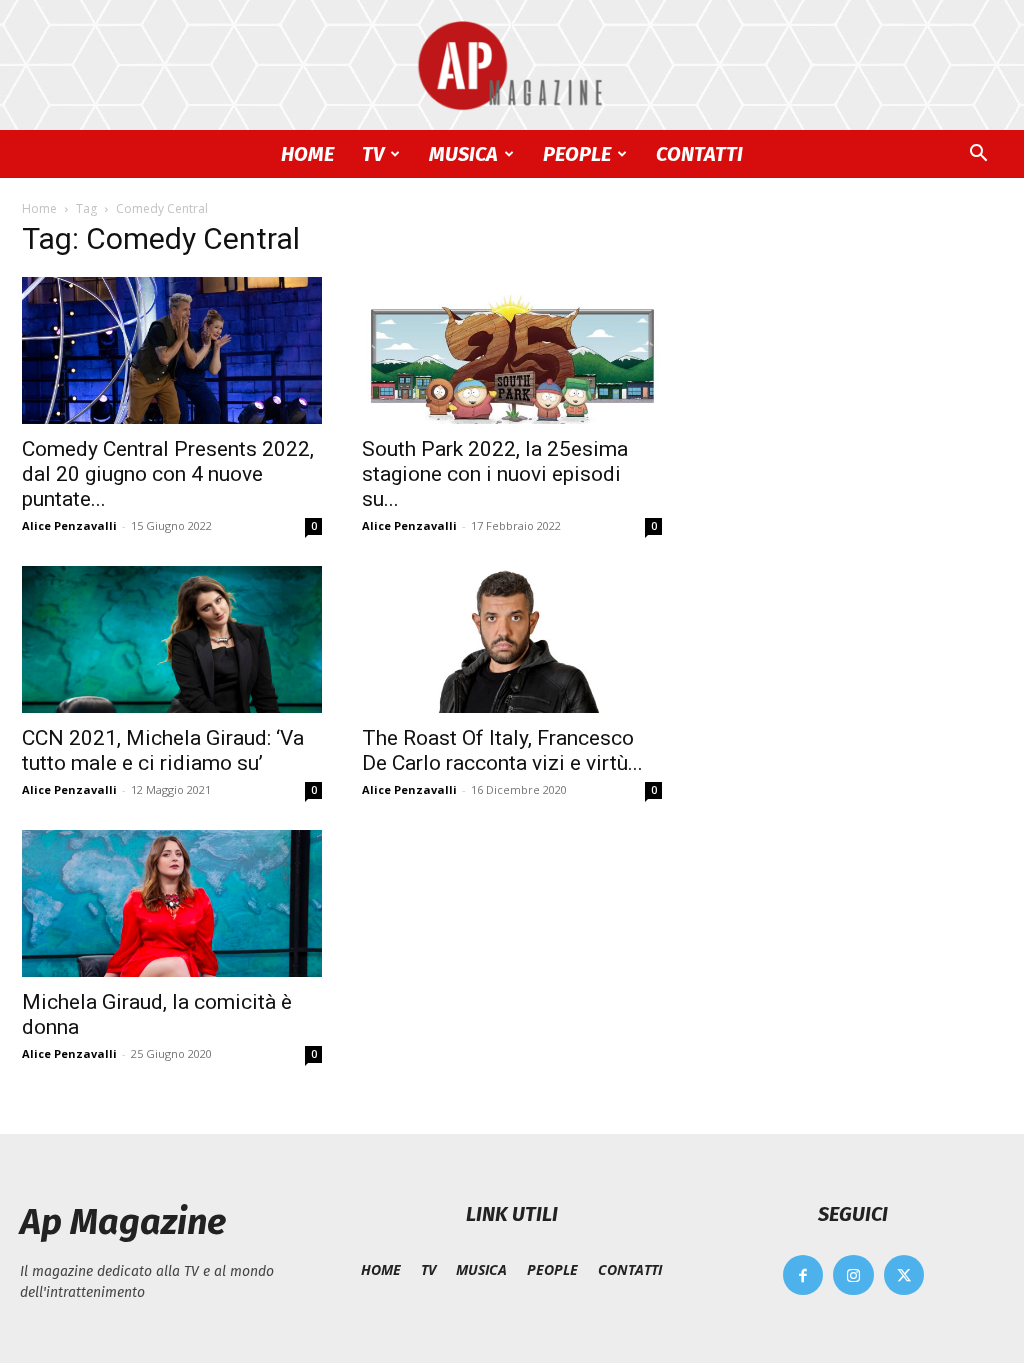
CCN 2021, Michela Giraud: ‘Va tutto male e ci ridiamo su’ (163, 750)
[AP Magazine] (512, 66)
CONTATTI (699, 154)
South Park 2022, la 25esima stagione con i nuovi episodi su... (495, 474)
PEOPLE (577, 154)
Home (39, 208)
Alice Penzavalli (69, 525)
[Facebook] (803, 1275)
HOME (307, 154)
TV (373, 154)
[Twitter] (904, 1275)
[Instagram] (853, 1275)
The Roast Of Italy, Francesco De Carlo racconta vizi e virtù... (502, 750)
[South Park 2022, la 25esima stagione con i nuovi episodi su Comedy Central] (512, 350)
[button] (978, 155)
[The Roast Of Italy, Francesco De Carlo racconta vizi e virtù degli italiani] (512, 639)
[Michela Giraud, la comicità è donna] (172, 903)
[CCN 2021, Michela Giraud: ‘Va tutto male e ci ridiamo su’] (172, 639)
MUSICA (463, 154)
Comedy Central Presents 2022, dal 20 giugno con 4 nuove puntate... (168, 474)
